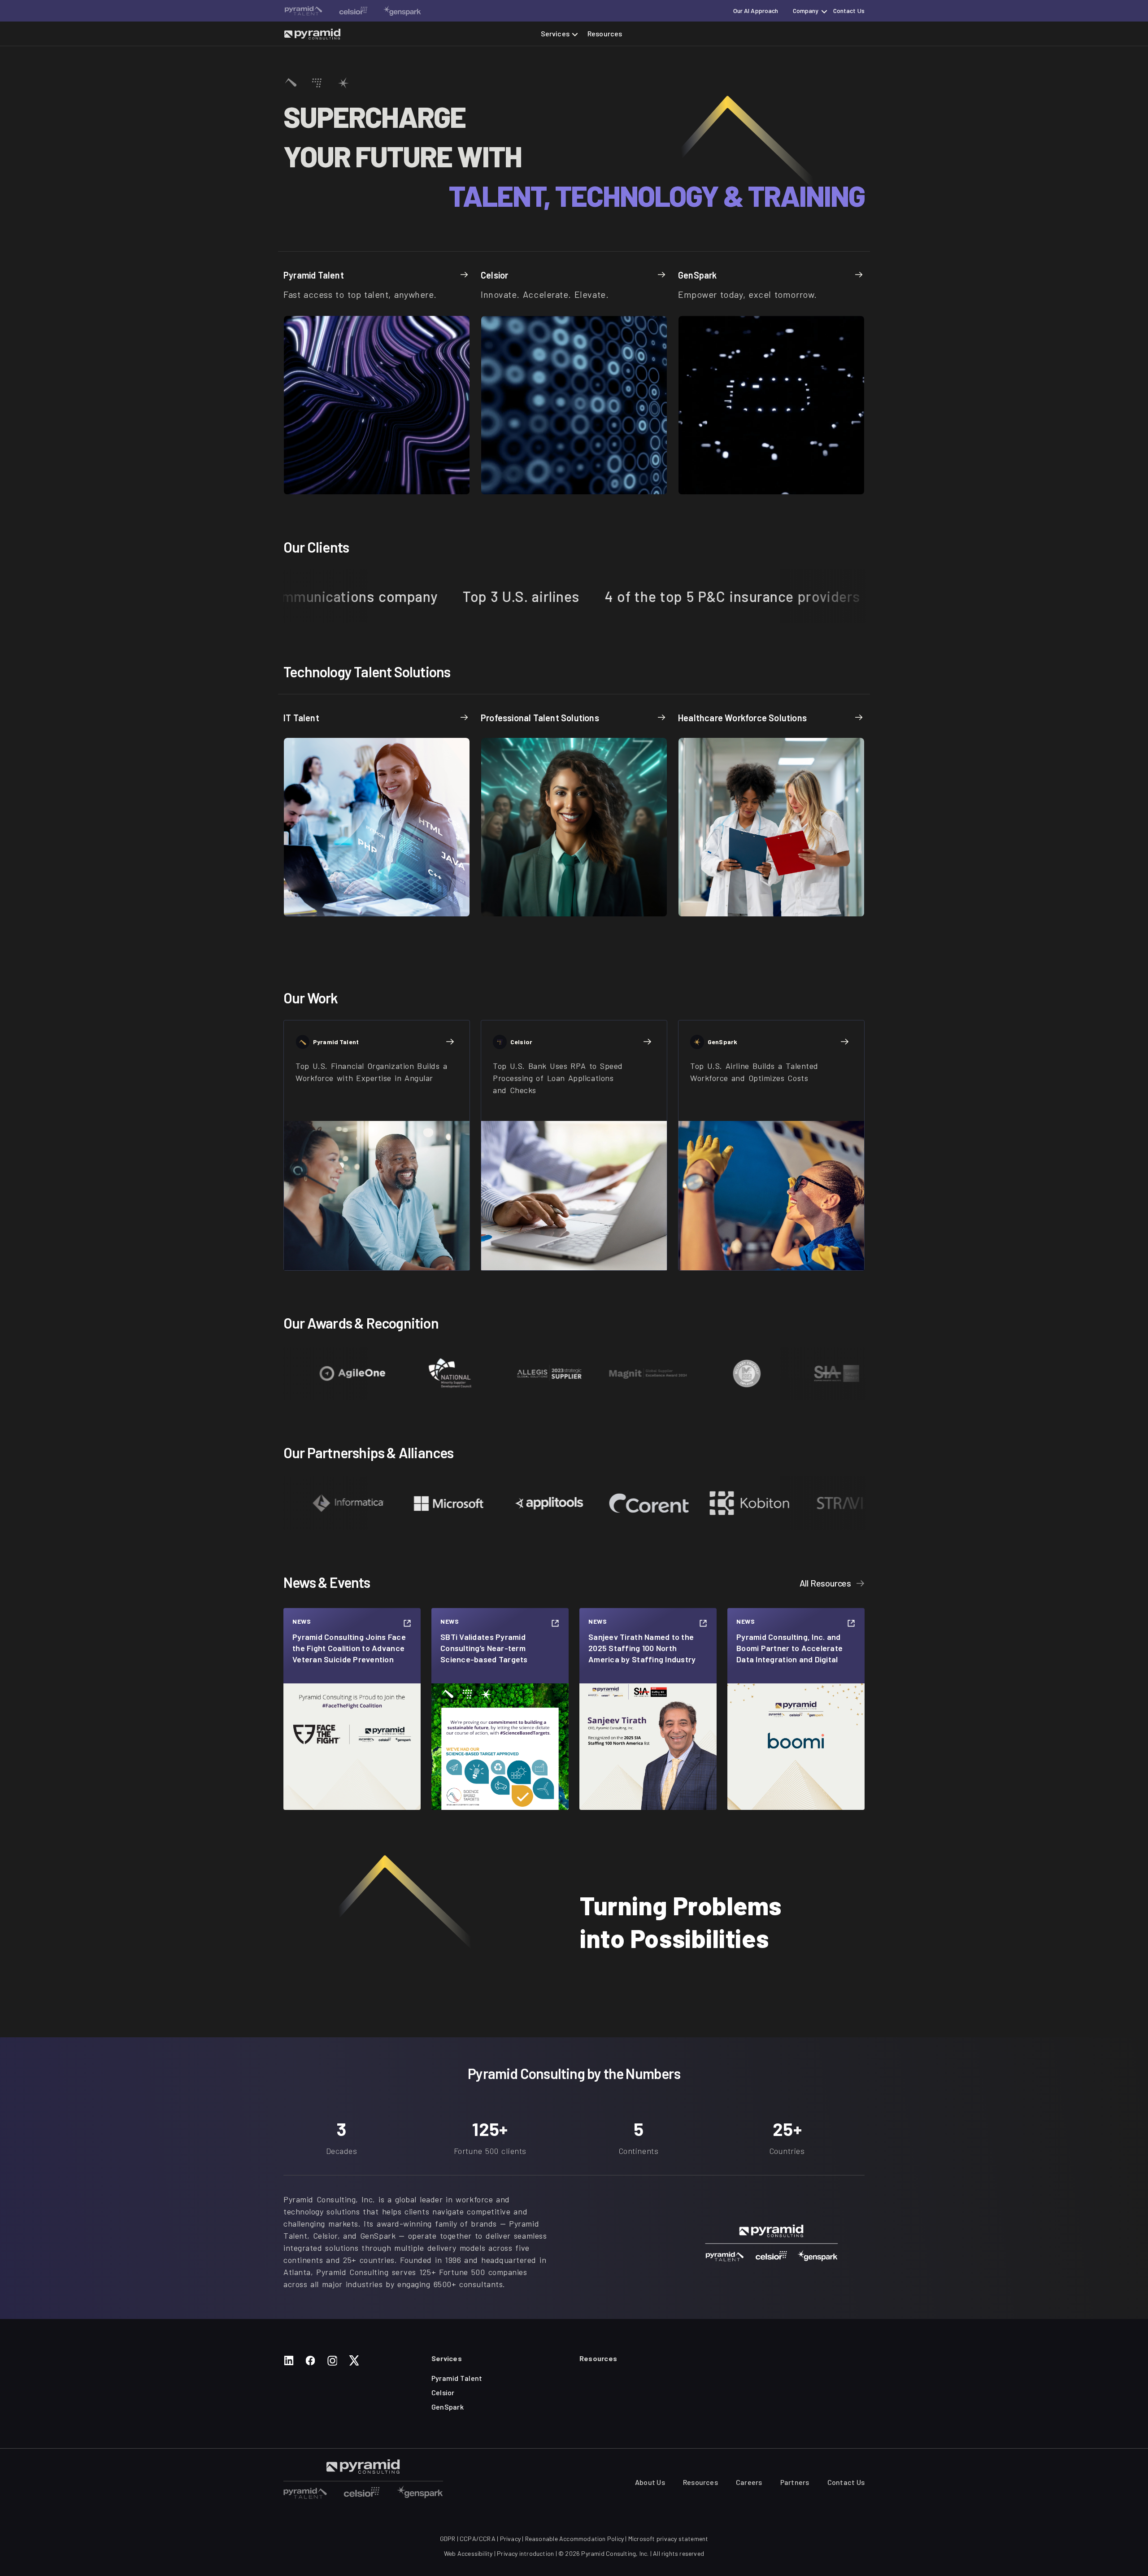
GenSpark (448, 2407)
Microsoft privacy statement (668, 2539)
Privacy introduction (525, 2553)
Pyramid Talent (457, 2378)
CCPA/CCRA (478, 2539)
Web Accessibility (468, 2553)
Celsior (443, 2392)
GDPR (448, 2539)
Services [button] (555, 33)
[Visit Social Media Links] (289, 2360)
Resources (605, 33)
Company (806, 11)
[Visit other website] (304, 11)
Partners (795, 2482)
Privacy (510, 2539)
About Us (650, 2482)
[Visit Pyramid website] (312, 34)
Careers (749, 2482)
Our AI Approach (756, 11)
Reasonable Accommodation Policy (575, 2539)
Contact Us (849, 11)
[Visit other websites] (305, 2492)
